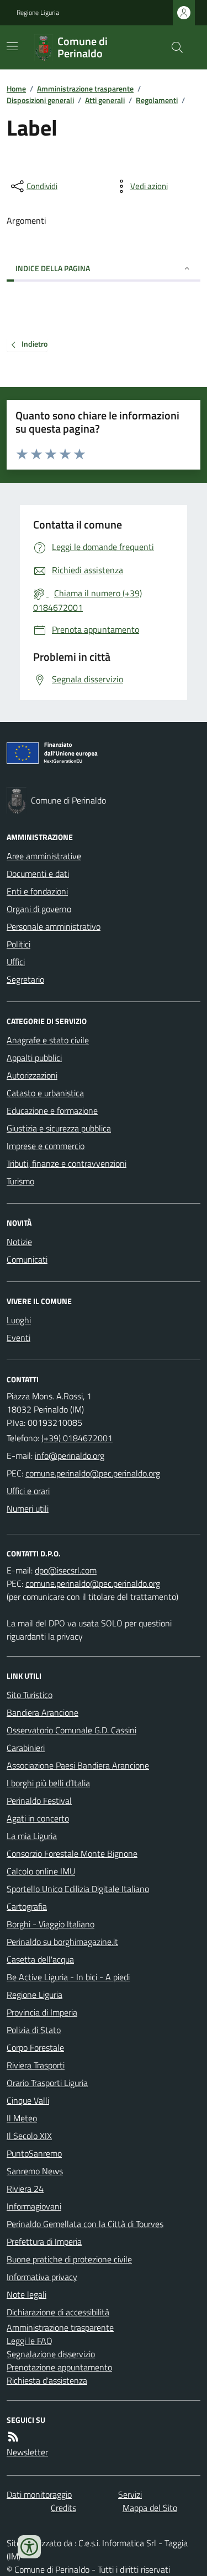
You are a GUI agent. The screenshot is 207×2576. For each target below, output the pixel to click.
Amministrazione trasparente (85, 88)
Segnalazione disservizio (51, 2354)
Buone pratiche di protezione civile (69, 2259)
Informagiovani (34, 2206)
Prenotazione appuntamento (59, 2367)
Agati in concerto (38, 1818)
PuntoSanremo (34, 2153)
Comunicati (27, 1259)
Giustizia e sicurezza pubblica (59, 1128)
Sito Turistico (30, 1695)
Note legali (26, 2294)
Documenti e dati (38, 874)
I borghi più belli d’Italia (48, 1783)
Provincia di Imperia (42, 2012)
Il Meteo (22, 2118)
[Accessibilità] (29, 2547)
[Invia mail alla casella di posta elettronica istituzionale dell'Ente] (70, 1456)
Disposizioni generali (40, 100)
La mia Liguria (32, 1836)
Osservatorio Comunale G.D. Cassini (71, 1730)
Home (16, 88)
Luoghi (19, 1320)
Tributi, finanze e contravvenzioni (67, 1163)
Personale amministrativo (54, 926)
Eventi (18, 1338)
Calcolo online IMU (41, 1871)
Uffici (16, 962)
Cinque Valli (28, 2100)
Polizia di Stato (34, 2030)
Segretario (25, 979)
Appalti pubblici (34, 1058)
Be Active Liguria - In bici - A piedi (68, 1977)
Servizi (130, 2494)
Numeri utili (28, 1508)
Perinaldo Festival (39, 1801)
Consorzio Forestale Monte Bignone (72, 1853)
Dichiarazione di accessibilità (58, 2312)
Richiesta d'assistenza (47, 2380)
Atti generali (105, 100)
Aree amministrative (44, 856)
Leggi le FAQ (30, 2341)
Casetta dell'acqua (40, 1959)
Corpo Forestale (35, 2047)
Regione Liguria (38, 13)
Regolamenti (157, 100)
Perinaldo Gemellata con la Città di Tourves (85, 2224)
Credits (63, 2508)
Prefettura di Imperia (44, 2241)
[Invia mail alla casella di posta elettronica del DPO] (66, 1570)
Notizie (19, 1242)
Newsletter (27, 2452)
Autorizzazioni (32, 1075)
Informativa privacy (42, 2277)
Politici (18, 944)
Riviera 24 (25, 2189)
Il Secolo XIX (29, 2136)
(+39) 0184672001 (77, 1438)
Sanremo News (35, 2171)
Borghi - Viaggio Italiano (51, 1924)
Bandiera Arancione (43, 1712)
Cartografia (27, 1906)
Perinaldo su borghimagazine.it (62, 1942)
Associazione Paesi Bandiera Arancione (78, 1765)
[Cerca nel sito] (173, 47)
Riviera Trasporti (36, 2065)
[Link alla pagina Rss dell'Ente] (13, 2437)
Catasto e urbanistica (45, 1093)
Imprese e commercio (46, 1146)
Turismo (20, 1181)
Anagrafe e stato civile (48, 1040)
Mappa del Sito (150, 2508)
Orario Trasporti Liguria (47, 2083)
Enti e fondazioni (37, 891)
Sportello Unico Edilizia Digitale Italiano (78, 1889)
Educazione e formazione (52, 1111)
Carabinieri (26, 1748)
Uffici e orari (28, 1491)
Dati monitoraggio (39, 2494)
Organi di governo (39, 909)
